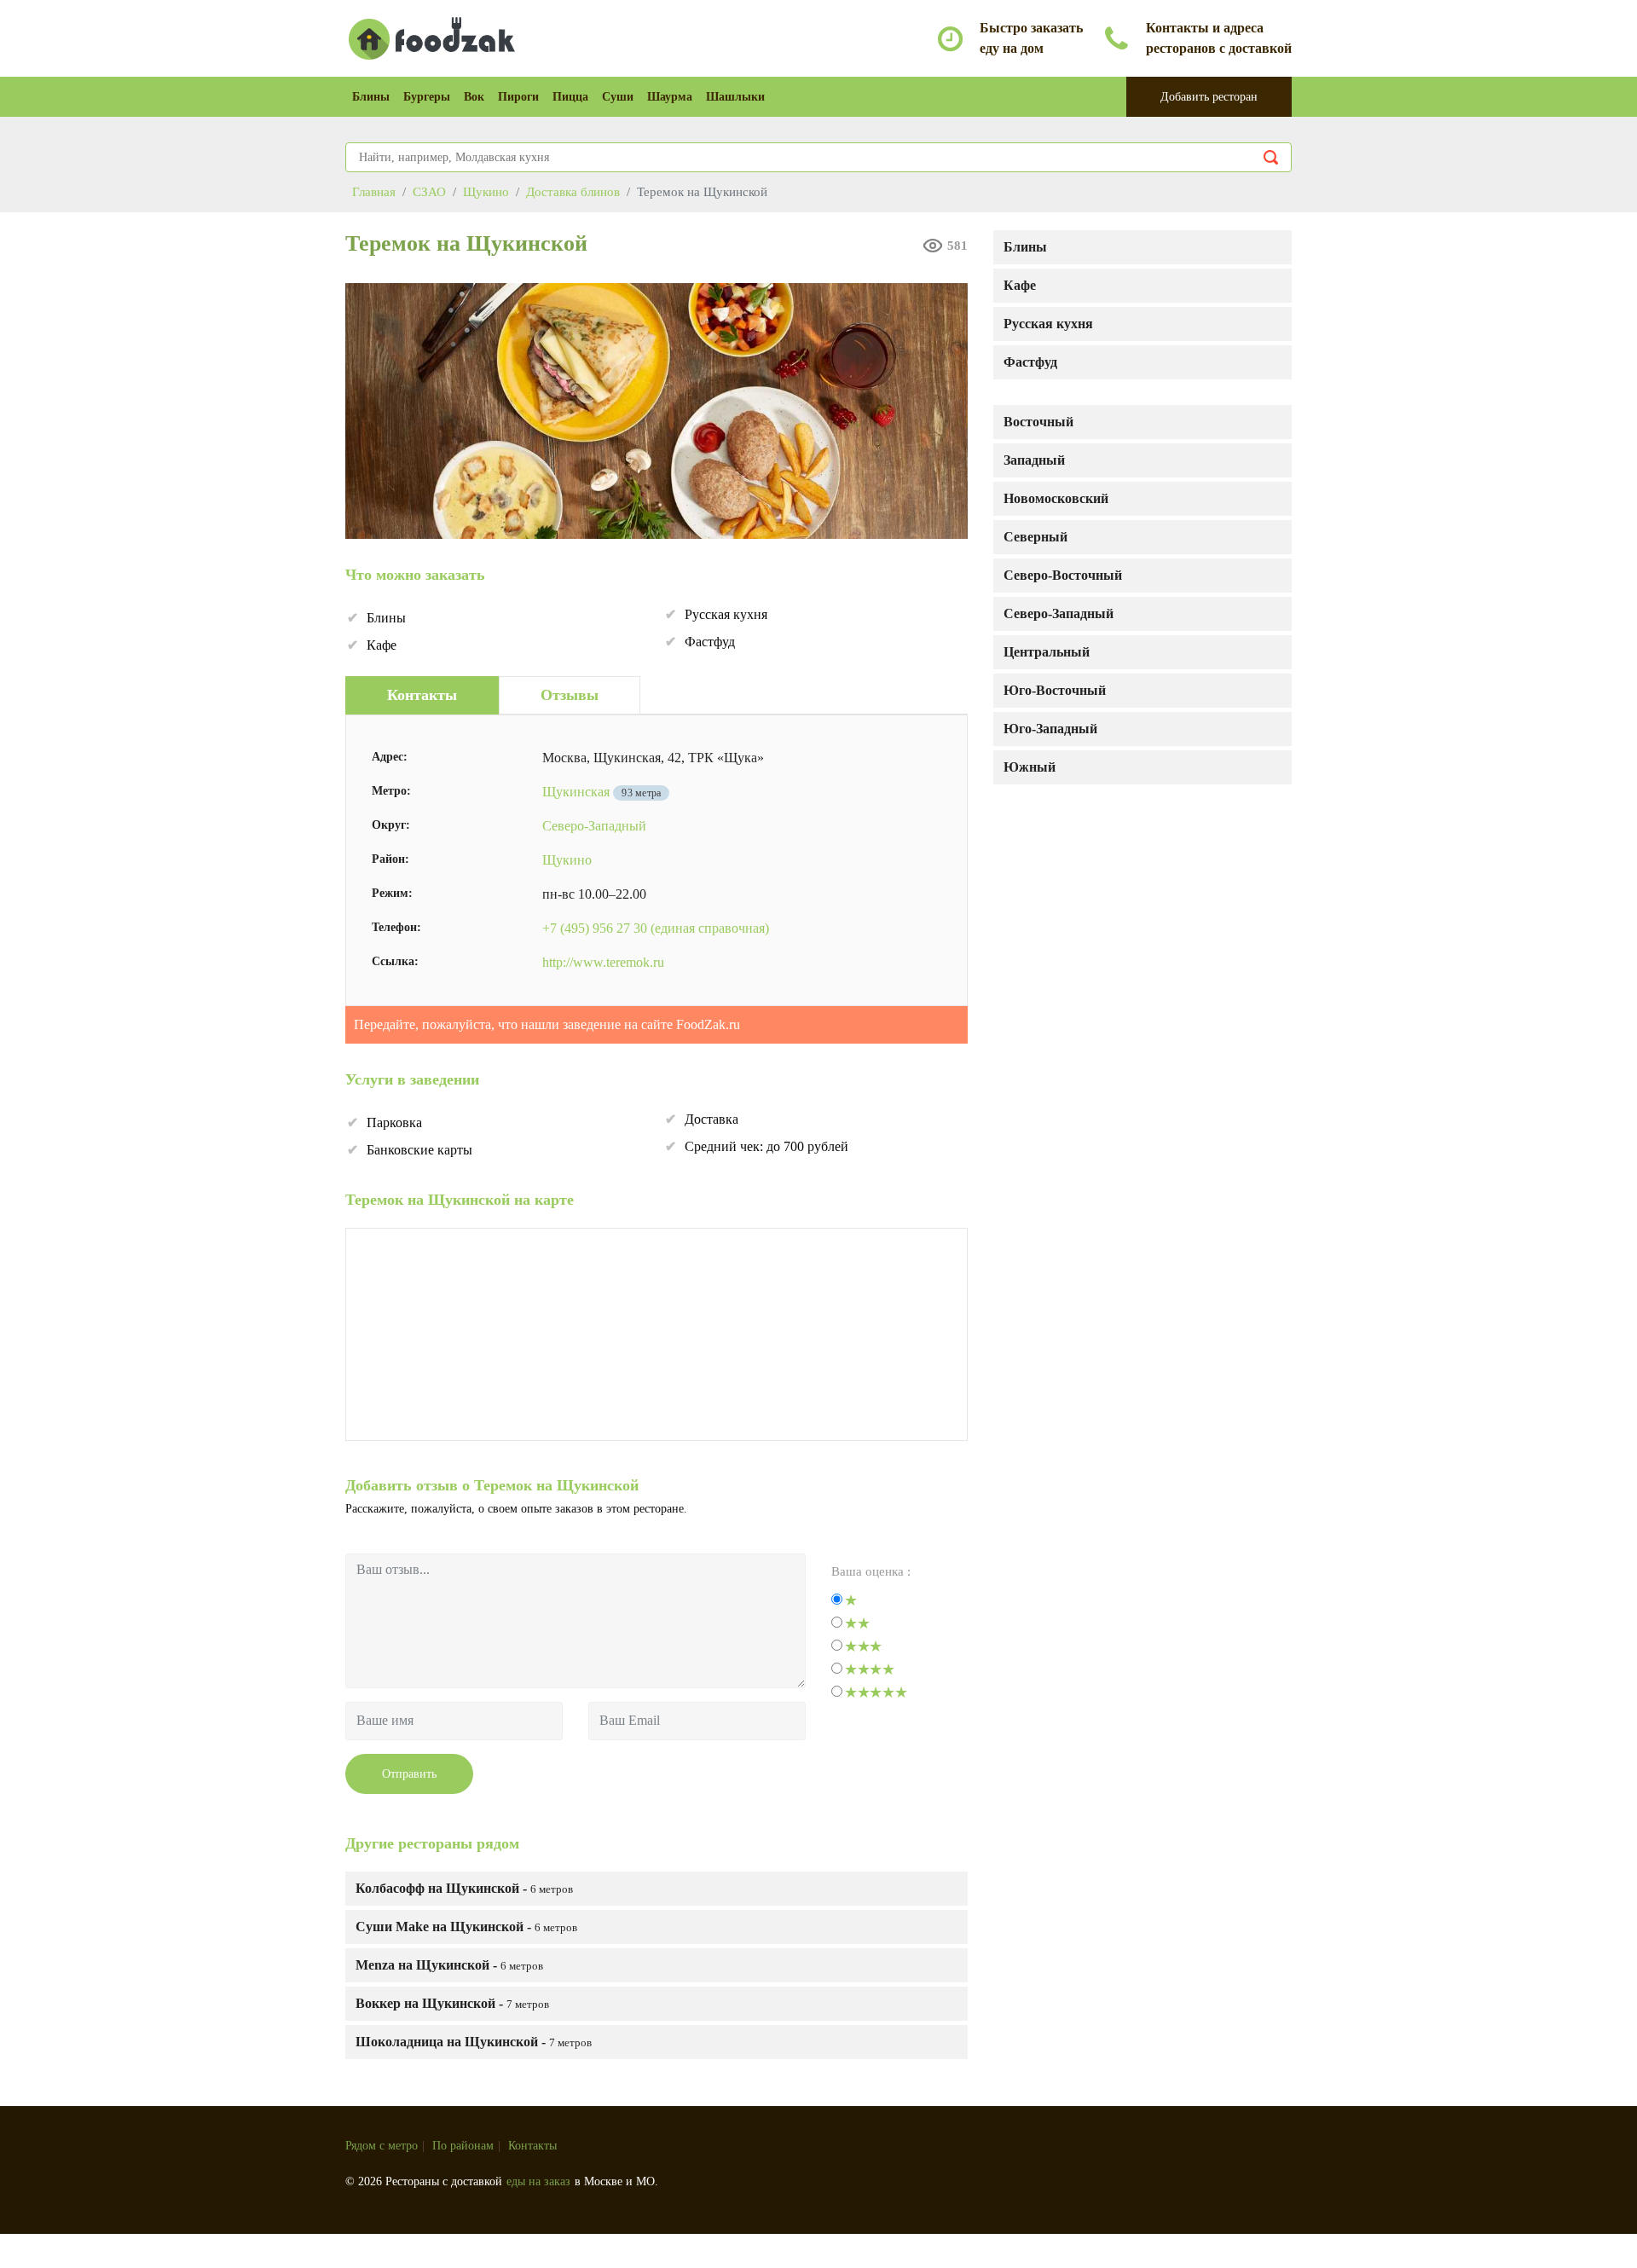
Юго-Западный (1050, 729)
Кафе (1020, 285)
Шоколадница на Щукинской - (474, 2042)
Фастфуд (1030, 362)
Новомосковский (1056, 498)
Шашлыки (735, 97)
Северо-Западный (1059, 613)
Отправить (409, 1774)
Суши (618, 97)
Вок (474, 97)
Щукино (567, 860)
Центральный (1047, 652)
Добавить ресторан (1209, 97)
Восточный (1038, 422)
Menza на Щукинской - (449, 1965)
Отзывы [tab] (570, 695)
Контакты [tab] (422, 695)
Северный (1035, 537)
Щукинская (576, 792)
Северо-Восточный (1063, 575)
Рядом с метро (382, 2146)
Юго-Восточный (1055, 690)
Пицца (570, 97)
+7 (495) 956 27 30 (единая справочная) (656, 928)
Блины (371, 97)
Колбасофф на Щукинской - (464, 1888)
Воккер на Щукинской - (452, 2003)
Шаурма (670, 97)
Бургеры (427, 97)
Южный (1030, 767)
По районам (463, 2146)
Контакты (532, 2146)
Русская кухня (1048, 324)
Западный (1034, 460)
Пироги (518, 97)
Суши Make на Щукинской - (466, 1927)
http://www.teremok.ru (603, 962)
